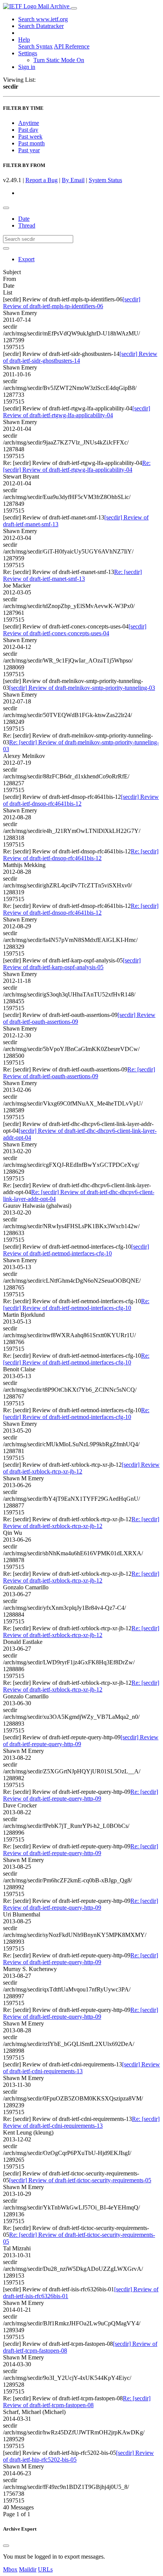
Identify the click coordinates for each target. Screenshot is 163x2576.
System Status (105, 180)
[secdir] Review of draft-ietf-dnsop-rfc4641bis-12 (81, 800)
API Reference (72, 46)
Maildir (28, 2569)
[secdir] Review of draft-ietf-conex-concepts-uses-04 (75, 630)
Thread (27, 225)
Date (24, 219)
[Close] (6, 2546)
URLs (45, 2569)
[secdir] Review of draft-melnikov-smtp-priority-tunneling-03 (82, 688)
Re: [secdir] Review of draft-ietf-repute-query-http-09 (81, 1795)
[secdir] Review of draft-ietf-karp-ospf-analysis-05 (72, 964)
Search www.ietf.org (43, 19)
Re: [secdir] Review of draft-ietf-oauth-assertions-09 (79, 1073)
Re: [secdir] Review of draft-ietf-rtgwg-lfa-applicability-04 (77, 466)
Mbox (10, 2569)
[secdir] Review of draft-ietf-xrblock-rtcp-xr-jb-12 (81, 1468)
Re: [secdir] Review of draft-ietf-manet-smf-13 (72, 575)
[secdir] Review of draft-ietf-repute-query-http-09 (81, 1741)
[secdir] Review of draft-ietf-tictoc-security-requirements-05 (80, 2180)
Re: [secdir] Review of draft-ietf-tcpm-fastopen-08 (77, 2402)
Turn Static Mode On (59, 60)
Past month (31, 143)
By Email (73, 180)
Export (26, 259)
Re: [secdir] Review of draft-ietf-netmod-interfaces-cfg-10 (76, 1304)
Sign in (27, 67)
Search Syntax (35, 46)
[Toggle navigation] (74, 8)
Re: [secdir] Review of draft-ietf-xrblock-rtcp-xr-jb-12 (81, 1523)
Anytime (29, 123)
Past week (30, 136)
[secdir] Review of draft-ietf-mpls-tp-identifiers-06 (72, 303)
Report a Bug (42, 180)
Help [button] (24, 40)
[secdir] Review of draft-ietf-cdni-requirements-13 (81, 2068)
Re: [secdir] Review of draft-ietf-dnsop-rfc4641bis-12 (81, 855)
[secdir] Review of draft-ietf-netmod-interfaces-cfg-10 (76, 1250)
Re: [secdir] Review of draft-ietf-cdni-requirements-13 (81, 2122)
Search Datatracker (41, 26)
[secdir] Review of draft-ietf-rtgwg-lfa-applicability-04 (77, 412)
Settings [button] (28, 53)
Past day (28, 130)
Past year (29, 150)
